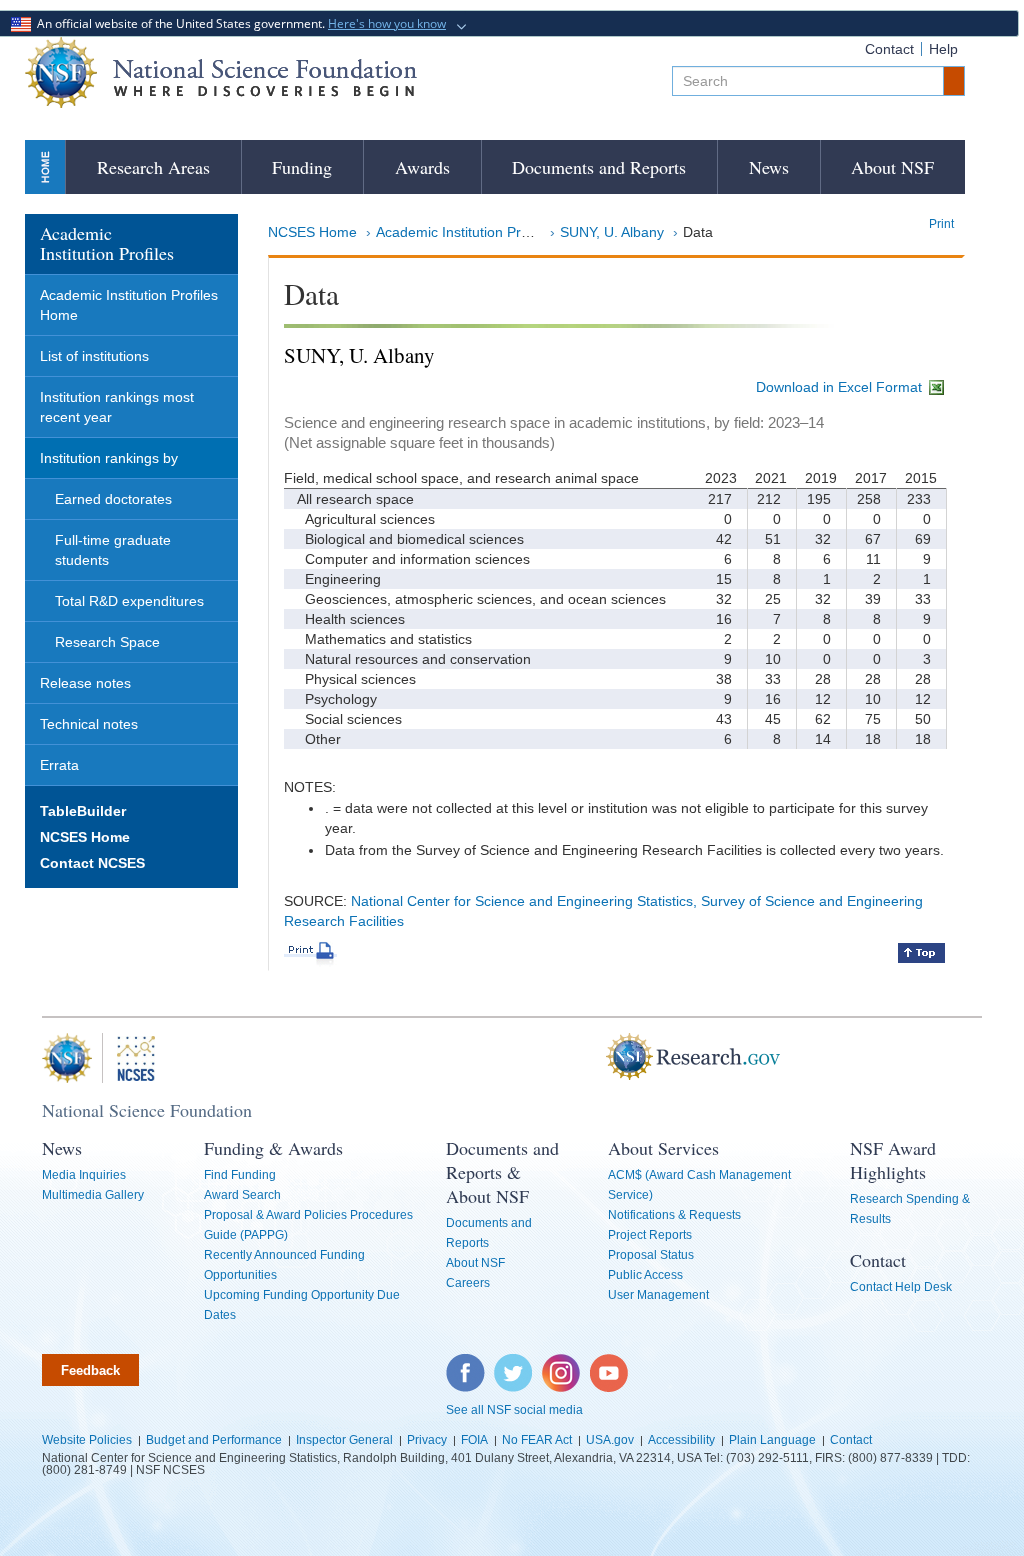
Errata (59, 765)
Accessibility (681, 1440)
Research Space (107, 642)
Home (45, 166)
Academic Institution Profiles (465, 232)
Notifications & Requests (674, 1215)
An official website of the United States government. (238, 23)
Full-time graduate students (113, 550)
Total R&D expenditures (129, 601)
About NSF (892, 167)
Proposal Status (651, 1255)
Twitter (510, 1364)
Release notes (85, 683)
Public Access (645, 1275)
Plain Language (772, 1440)
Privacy (427, 1440)
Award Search (242, 1195)
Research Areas (153, 167)
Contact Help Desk (901, 1287)
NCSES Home (312, 232)
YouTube (610, 1364)
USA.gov (610, 1440)
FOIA (474, 1440)
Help (943, 49)
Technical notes (89, 724)
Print (941, 224)
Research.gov (621, 1058)
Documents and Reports (599, 167)
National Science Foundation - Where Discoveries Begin (221, 72)
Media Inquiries (84, 1175)
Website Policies (87, 1440)
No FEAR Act (537, 1440)
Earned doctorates (113, 499)
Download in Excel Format (841, 387)
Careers (468, 1283)
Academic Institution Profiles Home (129, 305)
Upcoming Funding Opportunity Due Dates (302, 1305)
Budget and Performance (214, 1440)
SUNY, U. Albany (612, 232)
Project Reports (650, 1235)
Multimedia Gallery (93, 1195)
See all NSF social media (514, 1410)
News (769, 167)
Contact (889, 49)
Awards (422, 167)
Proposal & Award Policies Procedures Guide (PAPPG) (308, 1225)
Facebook (466, 1364)
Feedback (90, 1370)
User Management (658, 1295)
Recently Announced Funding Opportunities (284, 1265)
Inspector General (344, 1440)
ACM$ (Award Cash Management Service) (699, 1185)
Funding (302, 167)
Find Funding (240, 1175)
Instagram (562, 1364)
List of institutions (94, 356)
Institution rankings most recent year (117, 407)
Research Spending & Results (910, 1209)
